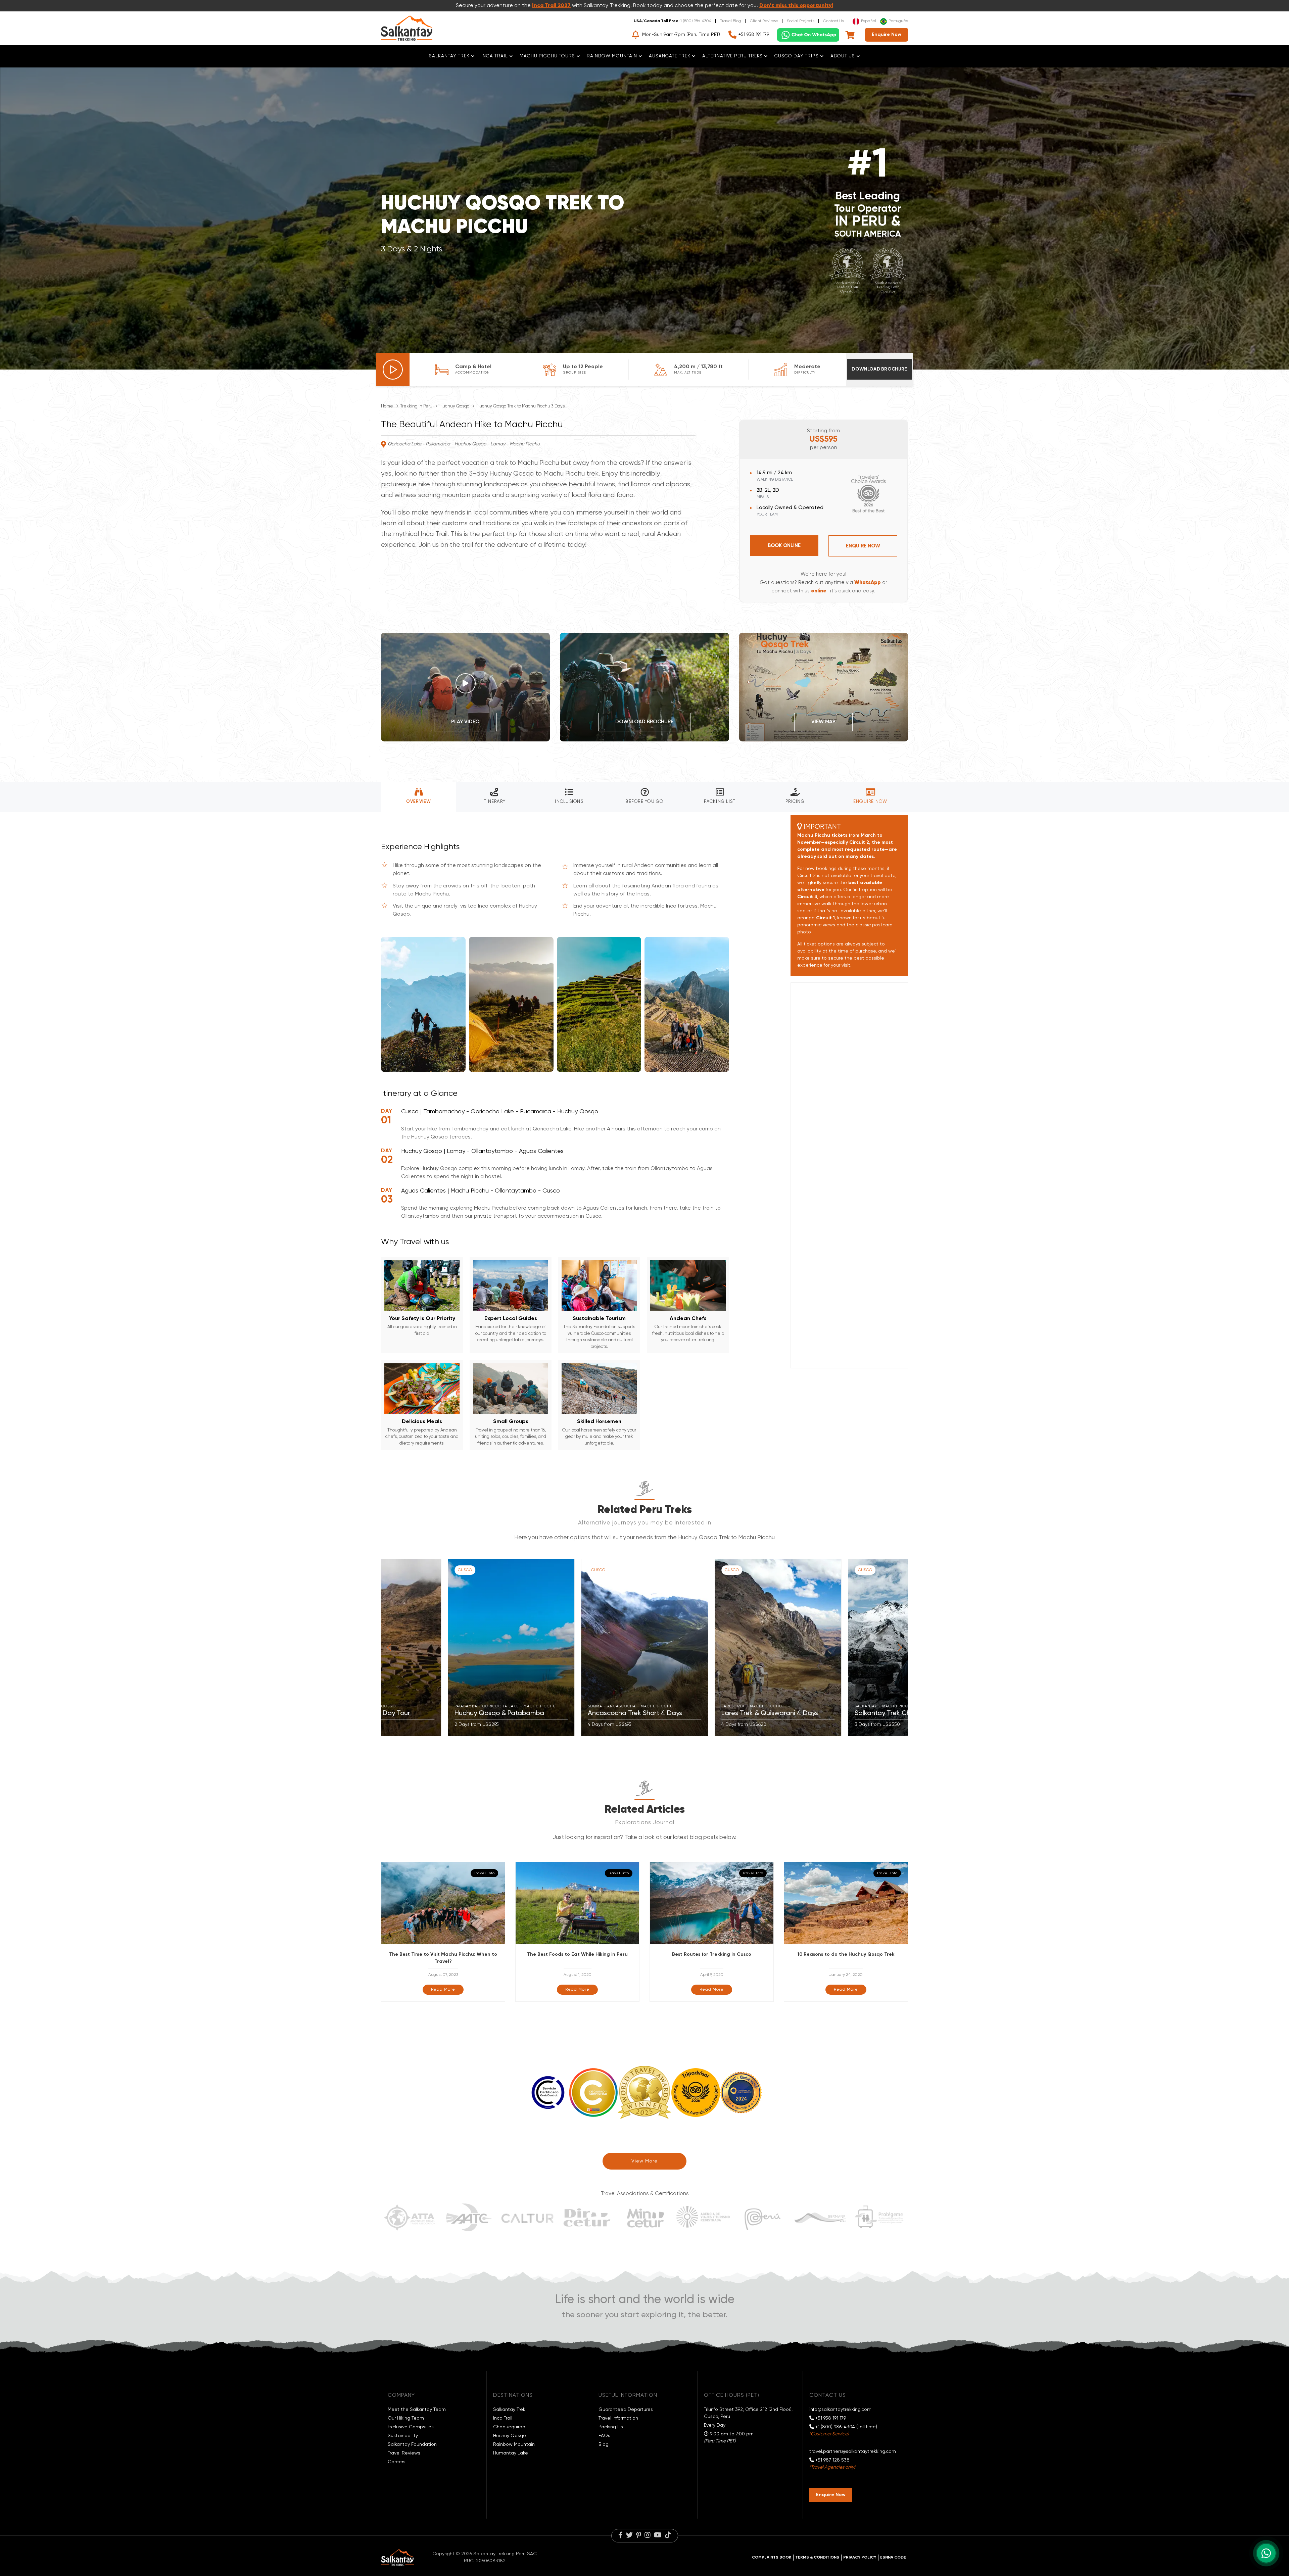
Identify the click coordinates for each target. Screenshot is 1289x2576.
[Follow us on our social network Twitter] (629, 2536)
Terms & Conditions (817, 2558)
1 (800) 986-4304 (696, 21)
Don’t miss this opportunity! (796, 6)
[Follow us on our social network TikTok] (668, 2536)
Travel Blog (731, 21)
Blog (604, 2444)
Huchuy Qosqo (454, 406)
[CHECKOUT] (850, 35)
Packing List (612, 2427)
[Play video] (393, 370)
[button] (389, 1648)
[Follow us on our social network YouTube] (658, 2536)
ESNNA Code (893, 2558)
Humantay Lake (511, 2453)
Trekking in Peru (416, 406)
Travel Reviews (404, 2453)
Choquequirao (509, 2427)
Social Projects (801, 21)
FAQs (604, 2436)
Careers (397, 2462)
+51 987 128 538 (832, 2460)
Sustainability (403, 2436)
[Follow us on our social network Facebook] (620, 2536)
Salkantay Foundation (412, 2444)
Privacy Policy (860, 2558)
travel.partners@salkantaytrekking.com (853, 2451)
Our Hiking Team (406, 2418)
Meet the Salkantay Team (417, 2410)
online (819, 591)
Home (387, 406)
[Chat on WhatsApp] (808, 35)
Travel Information (618, 2418)
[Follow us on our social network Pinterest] (639, 2536)
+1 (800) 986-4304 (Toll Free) (846, 2427)
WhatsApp (868, 582)
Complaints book (772, 2558)
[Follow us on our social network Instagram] (648, 2536)
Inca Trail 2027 (551, 6)
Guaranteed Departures (626, 2410)
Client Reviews (764, 21)
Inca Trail (503, 2418)
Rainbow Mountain (514, 2444)
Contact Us (833, 21)
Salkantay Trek (509, 2410)
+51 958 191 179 (754, 35)
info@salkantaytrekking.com (840, 2410)
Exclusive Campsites (411, 2427)
